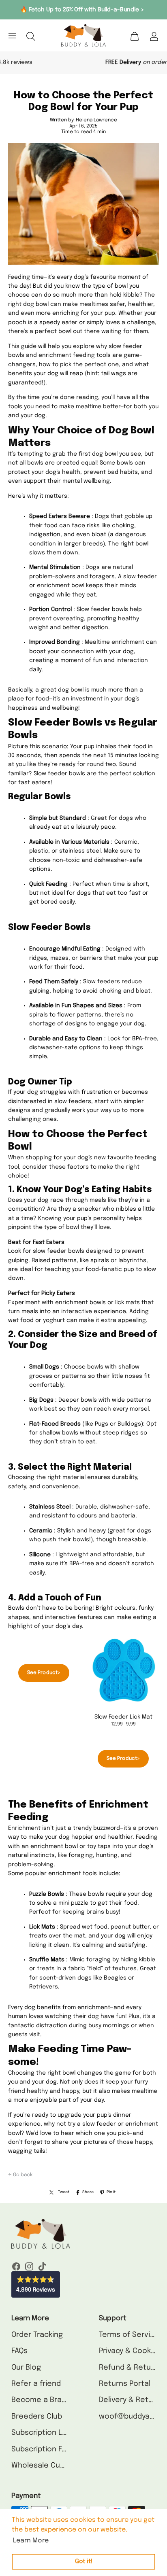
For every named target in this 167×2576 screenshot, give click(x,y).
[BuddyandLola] (83, 35)
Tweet (64, 2192)
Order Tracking (37, 2335)
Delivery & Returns (132, 2400)
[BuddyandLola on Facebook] (16, 2268)
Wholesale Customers (51, 2466)
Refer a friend (36, 2384)
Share (88, 2192)
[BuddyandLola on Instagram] (29, 2268)
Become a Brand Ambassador (64, 2400)
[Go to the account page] (154, 36)
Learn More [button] (31, 2541)
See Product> (44, 1673)
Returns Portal (125, 2384)
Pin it (111, 2192)
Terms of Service (129, 2335)
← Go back (20, 2175)
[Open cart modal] (135, 36)
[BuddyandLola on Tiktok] (42, 2268)
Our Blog (26, 2368)
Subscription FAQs (43, 2449)
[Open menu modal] (9, 36)
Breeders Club (37, 2417)
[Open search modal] (31, 36)
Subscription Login (44, 2433)
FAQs (19, 2351)
